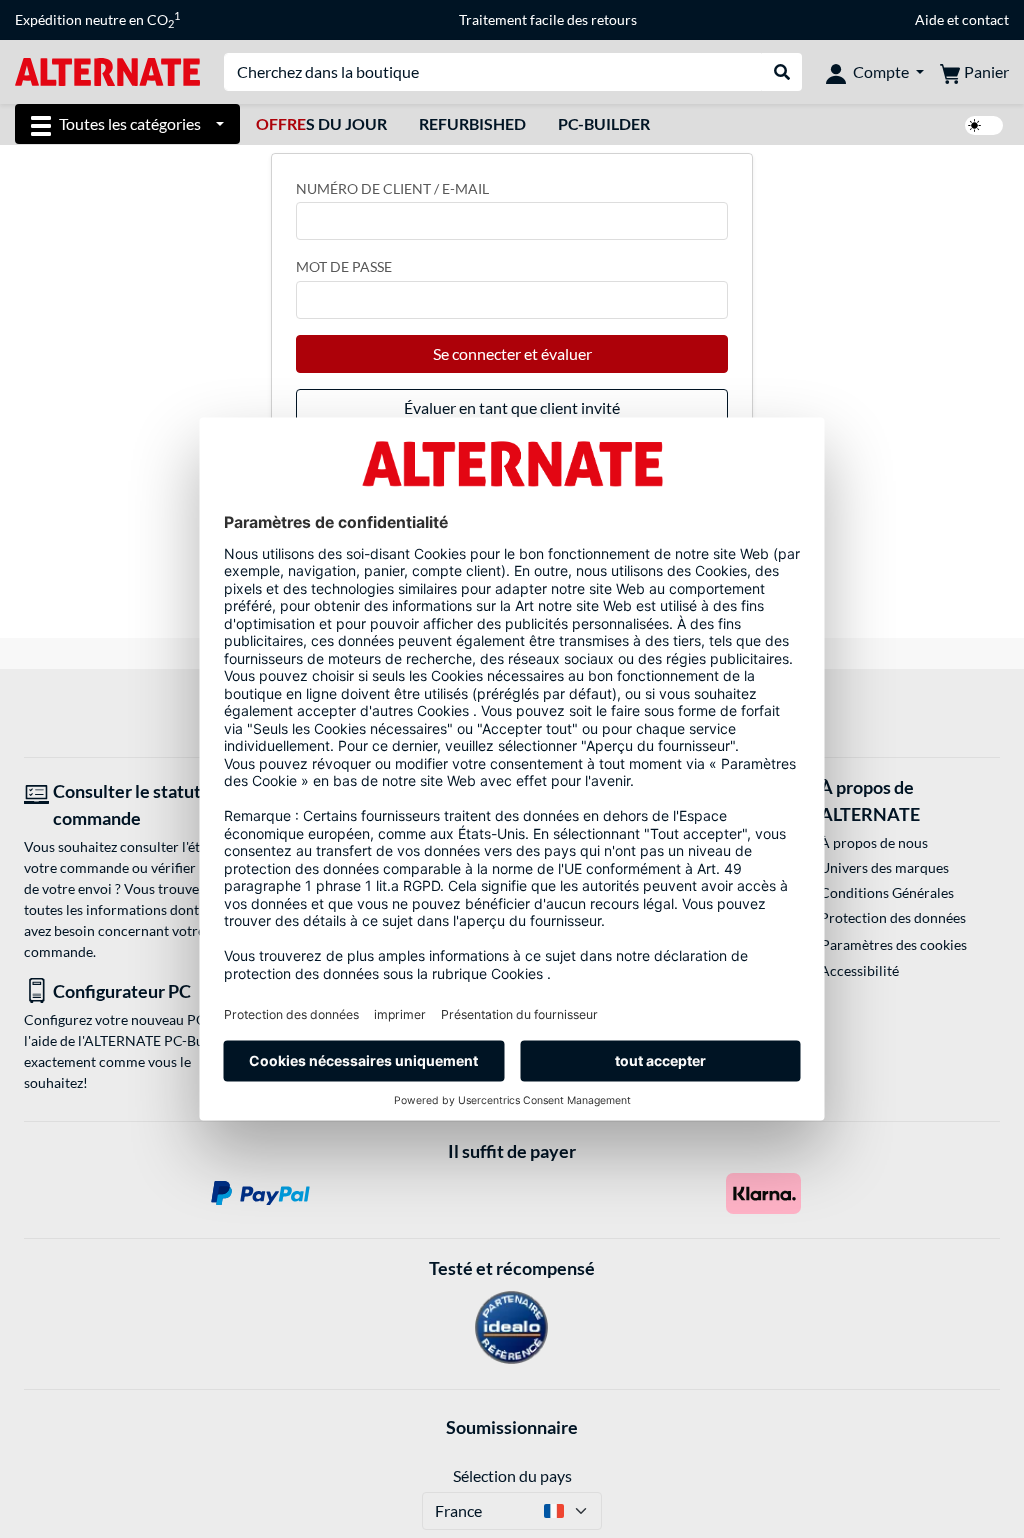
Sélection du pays (512, 1475)
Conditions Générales (887, 892)
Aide (929, 19)
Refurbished (472, 123)
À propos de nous (874, 842)
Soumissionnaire (512, 1427)
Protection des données (893, 917)
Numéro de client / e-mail (392, 188)
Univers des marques (884, 867)
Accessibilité (859, 970)
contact (985, 19)
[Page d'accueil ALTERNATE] (107, 70)
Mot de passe (344, 266)
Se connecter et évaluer (512, 353)
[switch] (984, 125)
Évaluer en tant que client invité (512, 407)
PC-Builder (604, 123)
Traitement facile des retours (548, 19)
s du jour (321, 123)
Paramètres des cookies (894, 944)
